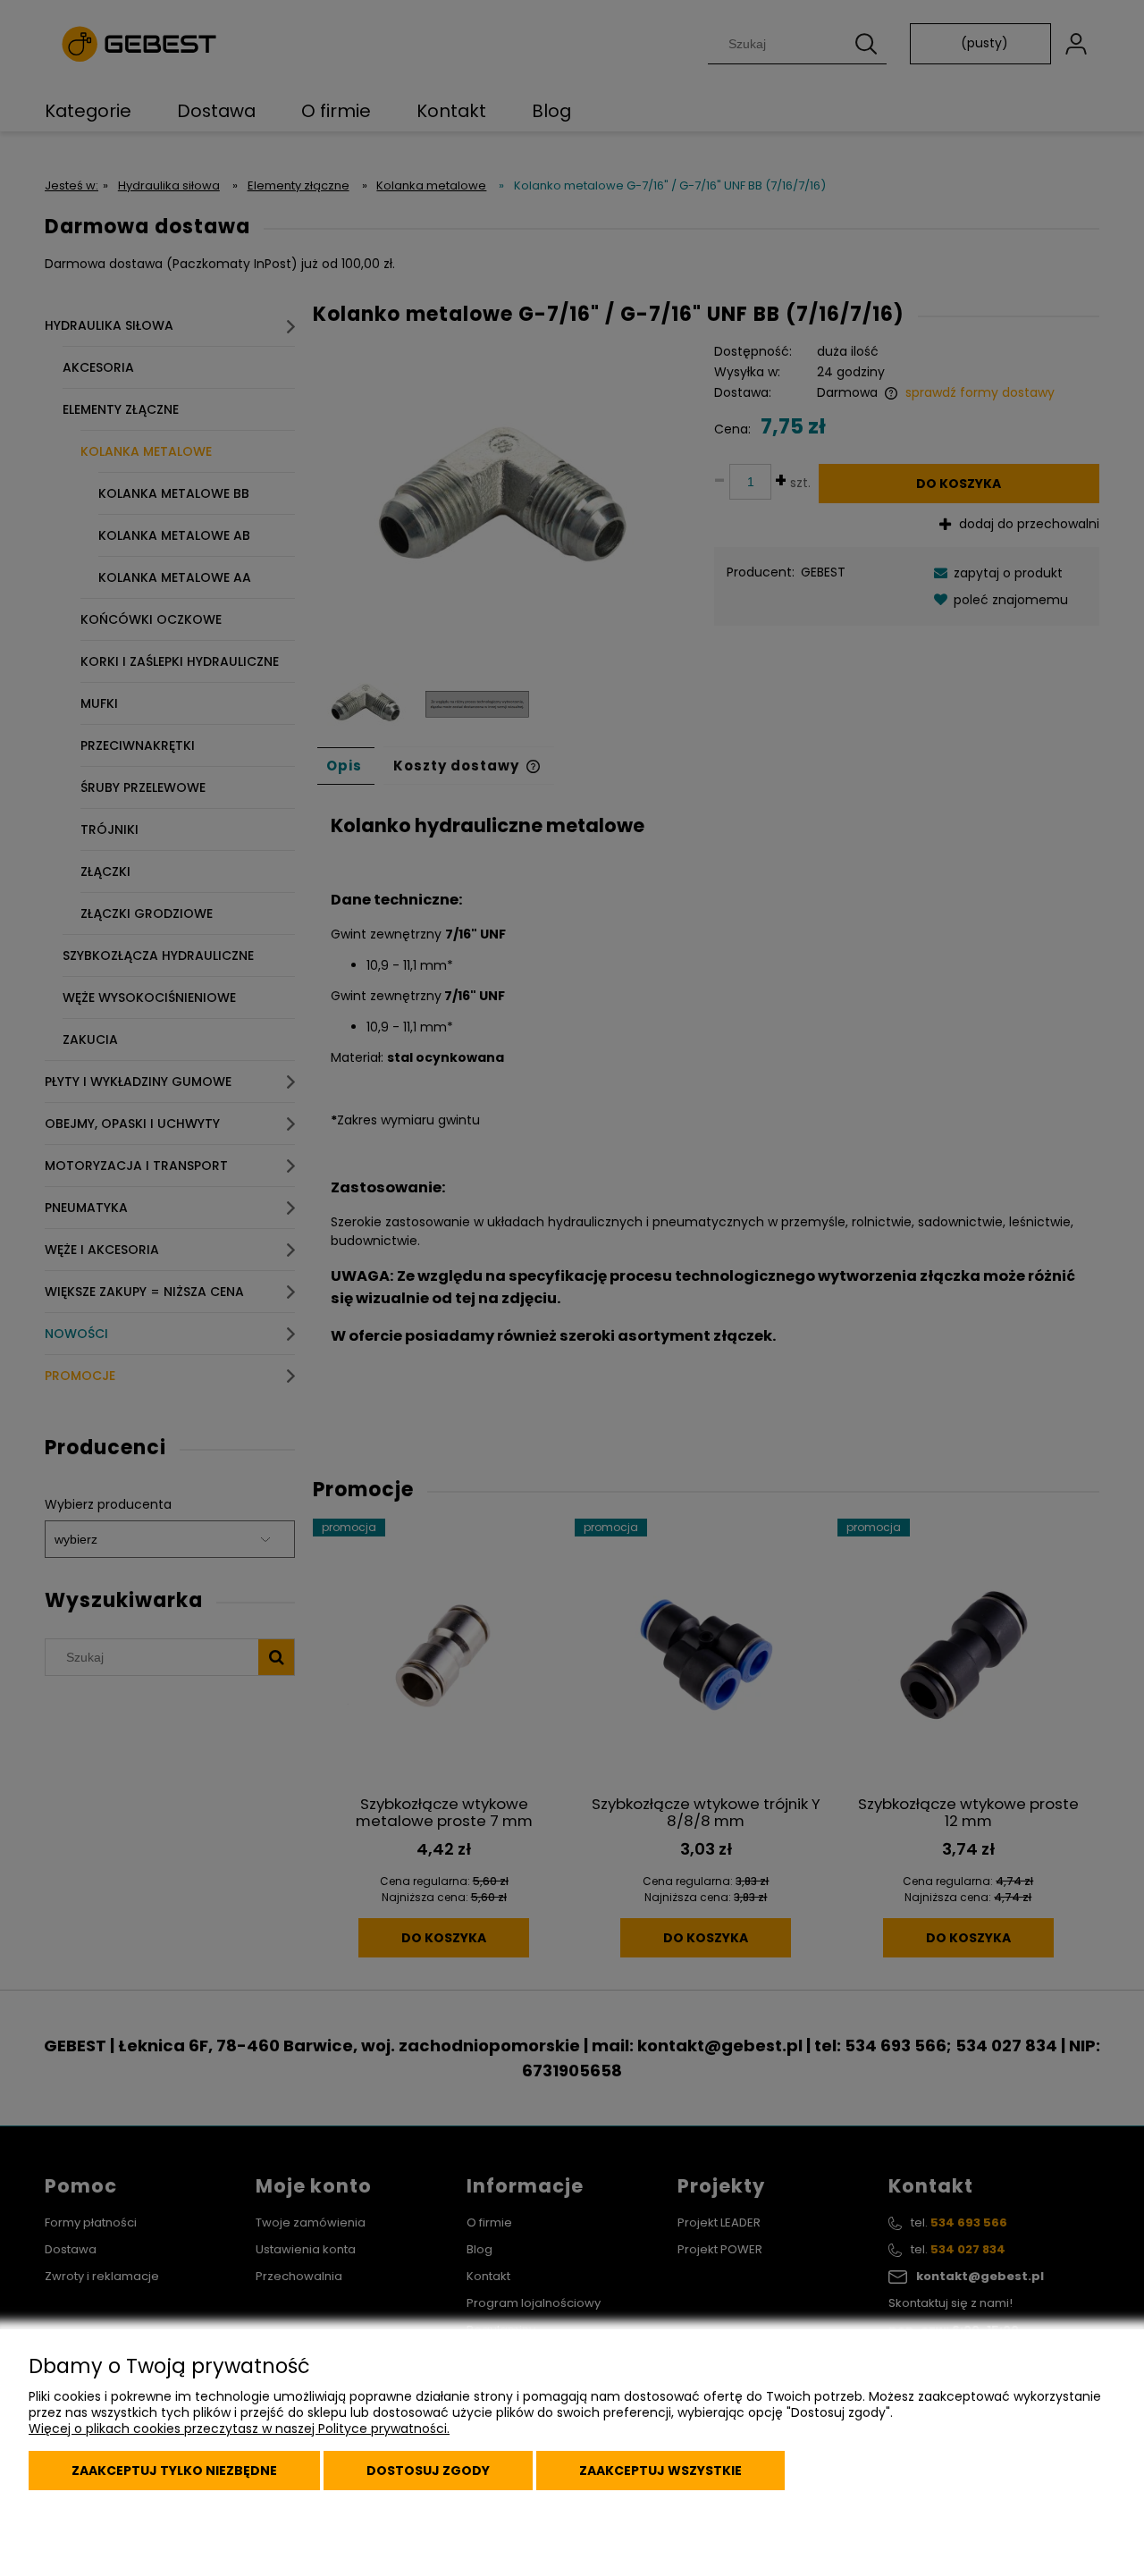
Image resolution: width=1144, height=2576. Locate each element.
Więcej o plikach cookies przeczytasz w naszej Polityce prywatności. (239, 2429)
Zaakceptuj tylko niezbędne (174, 2471)
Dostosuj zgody (428, 2471)
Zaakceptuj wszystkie (660, 2471)
